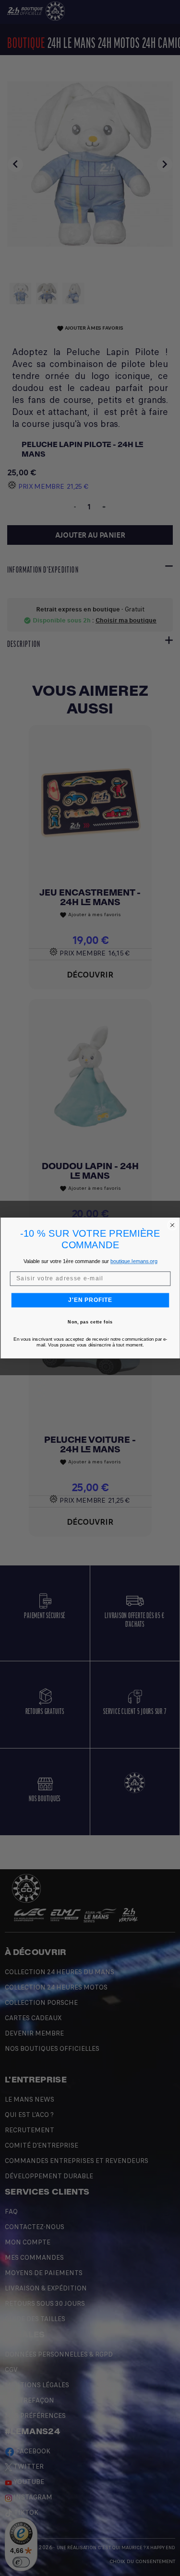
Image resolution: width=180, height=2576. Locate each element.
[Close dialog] (172, 1225)
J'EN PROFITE (90, 1300)
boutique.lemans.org (134, 1262)
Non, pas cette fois (90, 1322)
